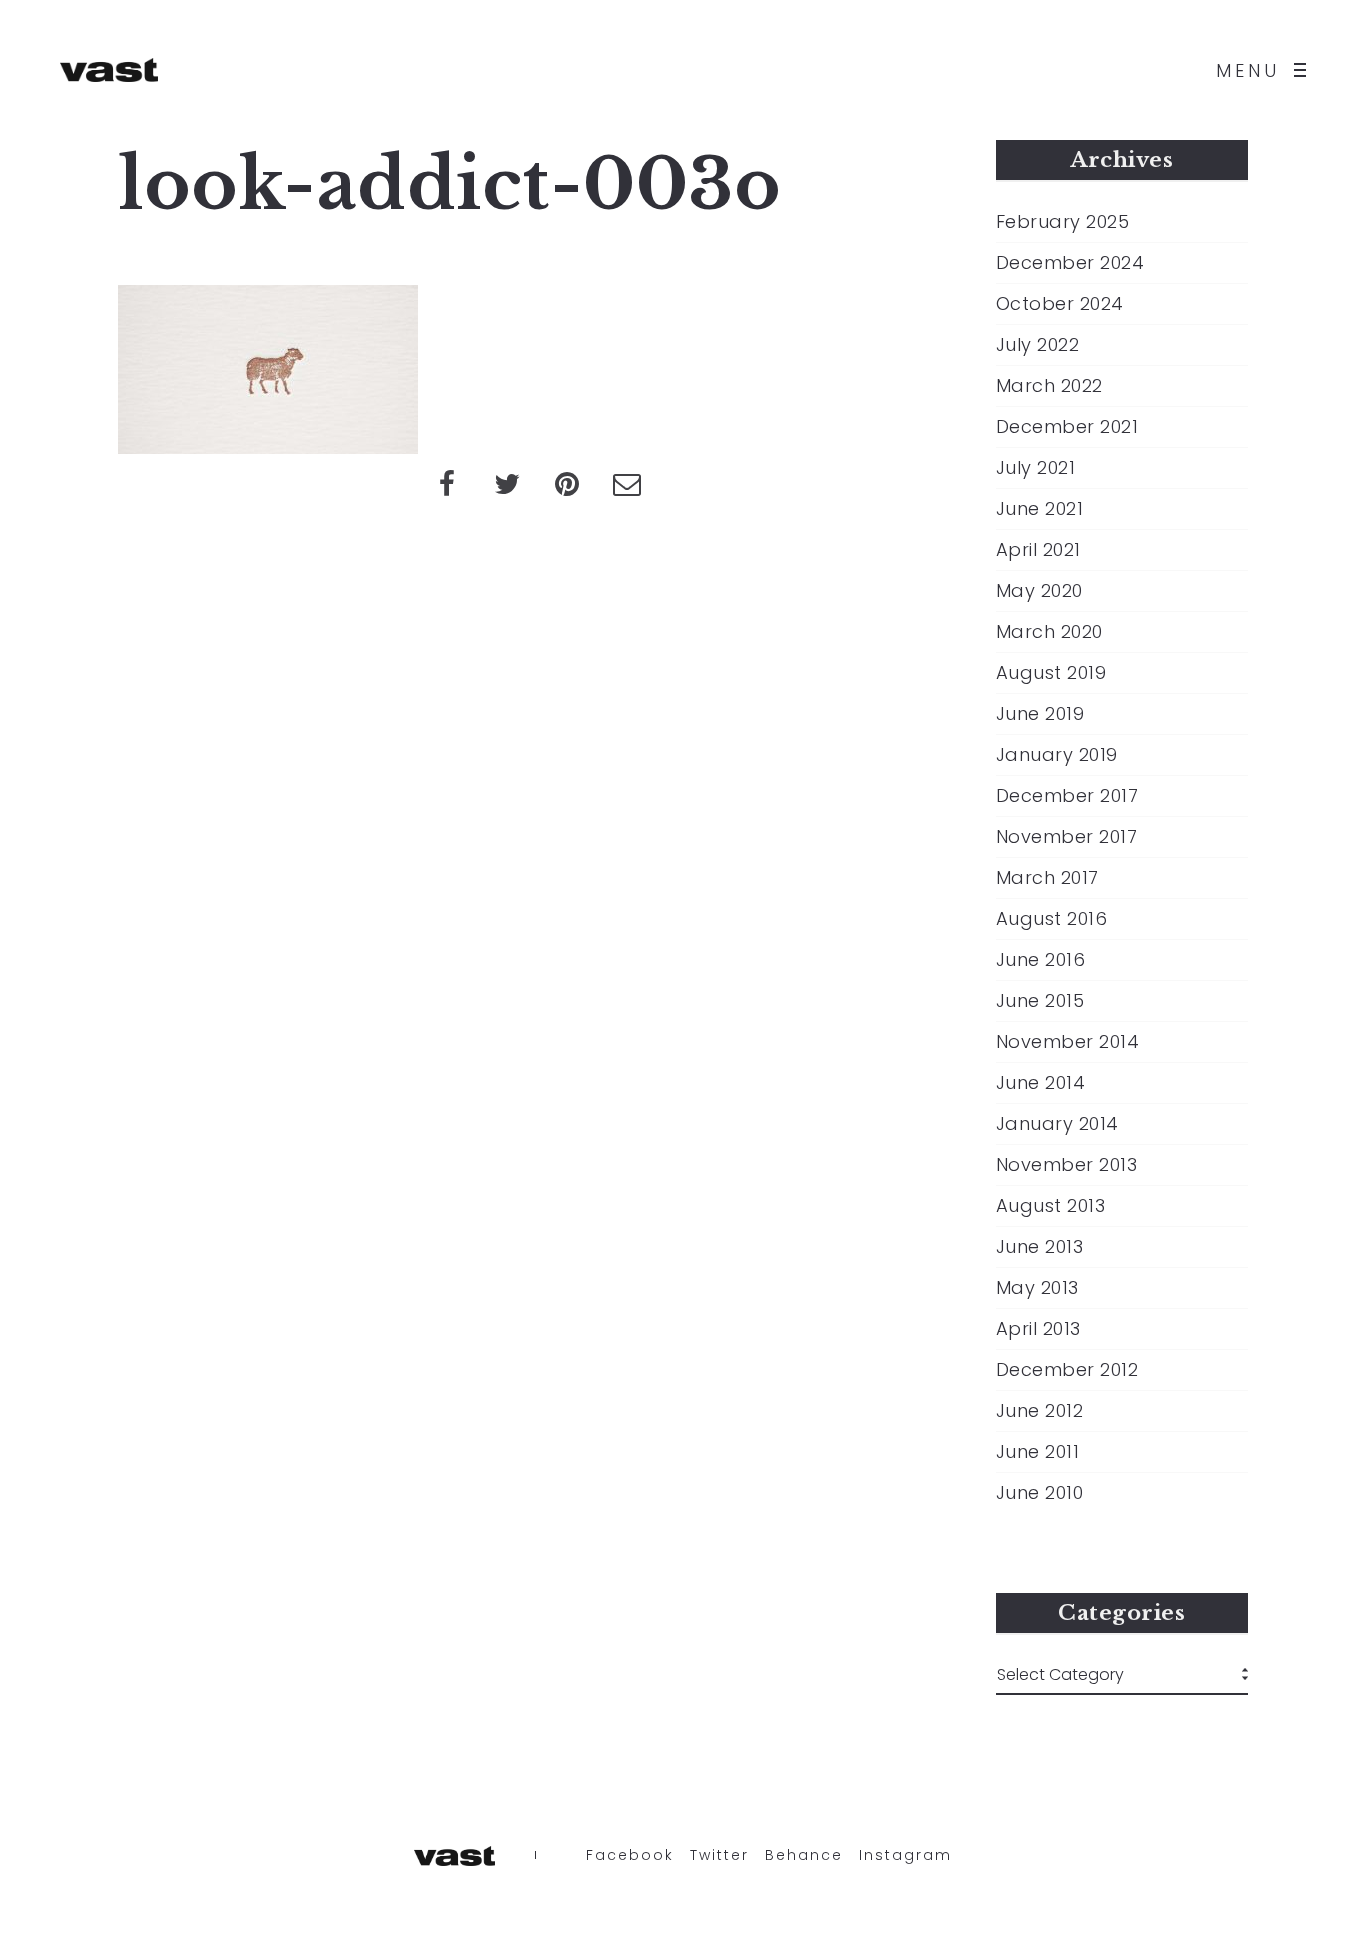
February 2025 (1063, 222)
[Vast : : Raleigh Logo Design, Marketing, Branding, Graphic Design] (109, 70)
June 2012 (1040, 1411)
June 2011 (1038, 1452)
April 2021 (1038, 550)
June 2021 (1040, 509)
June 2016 (1041, 960)
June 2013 (1040, 1247)
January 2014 (1057, 1124)
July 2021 (1036, 468)
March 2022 (1049, 386)
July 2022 (1038, 345)
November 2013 (1067, 1165)
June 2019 (1040, 714)
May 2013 (1037, 1288)
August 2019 (1051, 673)
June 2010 (1040, 1493)
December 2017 (1067, 796)
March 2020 (1049, 632)
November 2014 (1068, 1042)
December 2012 (1067, 1370)
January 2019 (1057, 755)
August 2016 (1052, 919)
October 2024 (1060, 304)
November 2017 (1067, 837)
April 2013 (1038, 1329)
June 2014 (1041, 1083)
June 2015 (1040, 1001)
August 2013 (1051, 1206)
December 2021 (1067, 427)
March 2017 (1047, 878)
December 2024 (1070, 263)
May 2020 (1039, 591)
